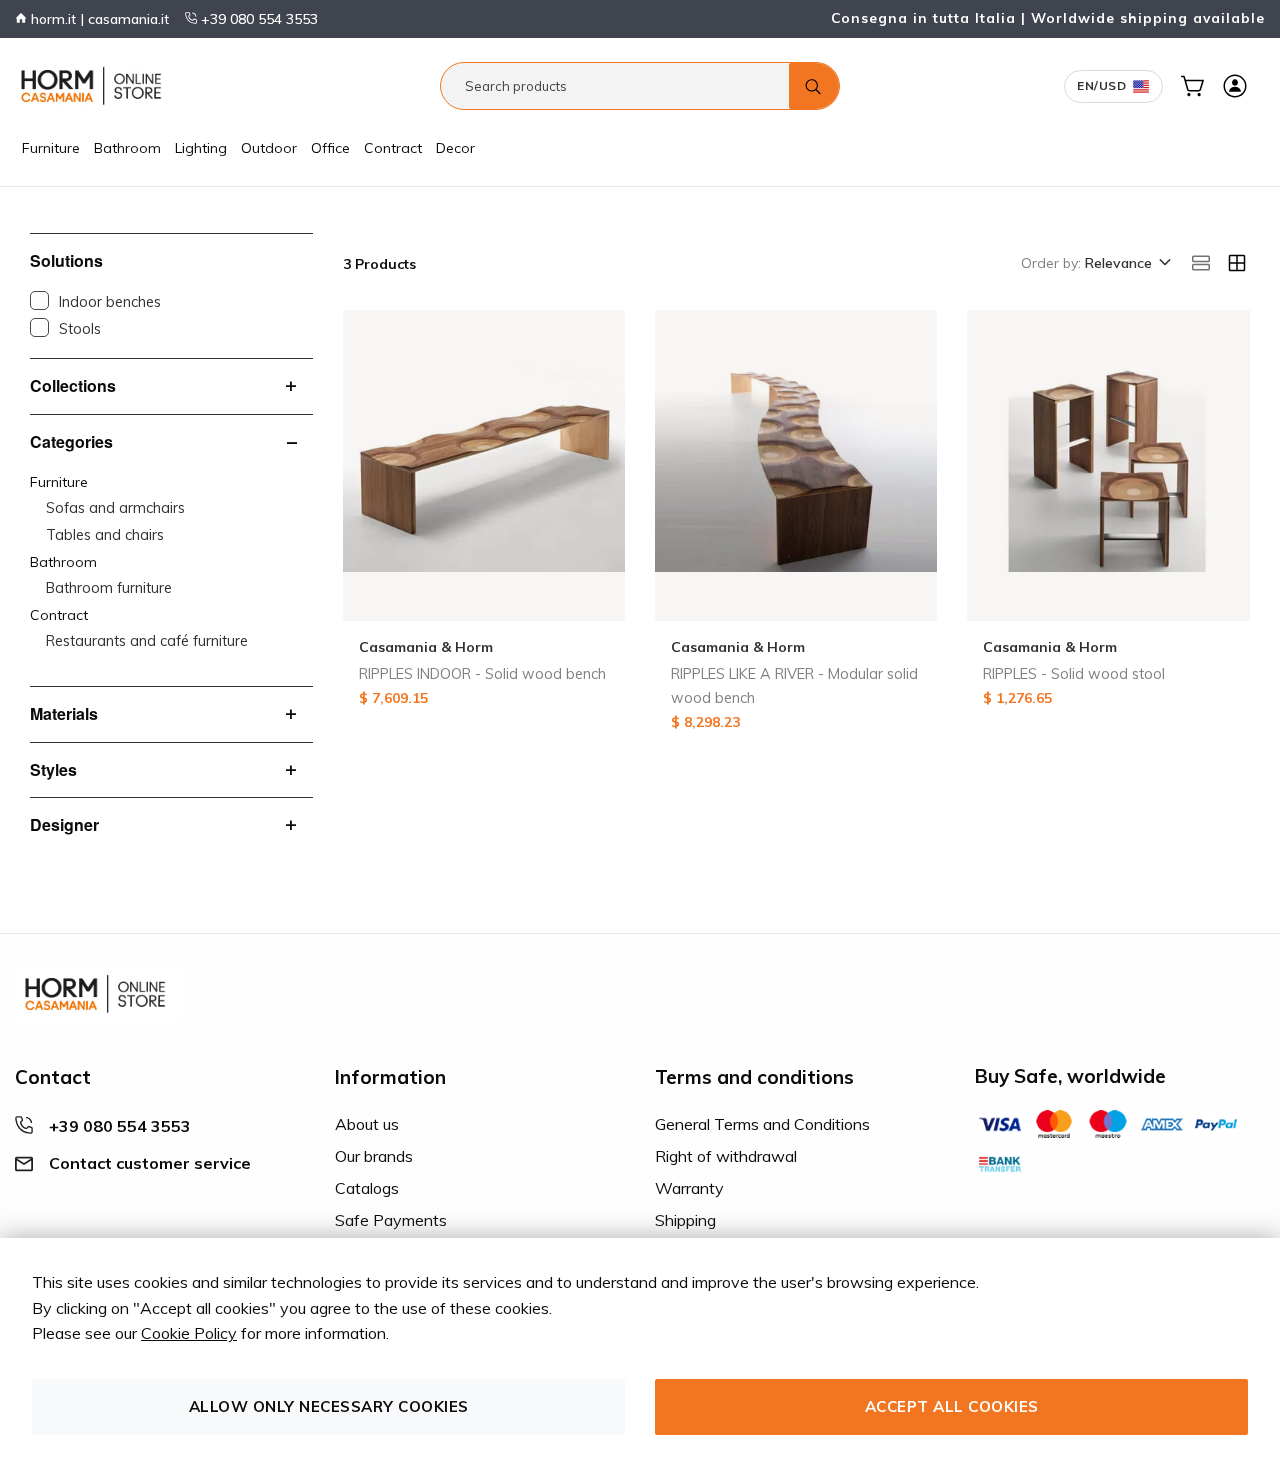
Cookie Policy (189, 1333)
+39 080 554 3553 (257, 19)
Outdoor (269, 148)
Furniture (51, 148)
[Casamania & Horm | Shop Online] (95, 86)
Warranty (689, 1188)
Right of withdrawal (726, 1156)
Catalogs (367, 1188)
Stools (80, 329)
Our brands (374, 1156)
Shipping (685, 1220)
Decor (455, 148)
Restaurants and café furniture (147, 641)
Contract (393, 148)
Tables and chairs (105, 535)
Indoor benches (110, 302)
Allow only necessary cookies (329, 1406)
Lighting (201, 148)
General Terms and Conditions (762, 1124)
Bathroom (127, 148)
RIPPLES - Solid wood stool (1074, 674)
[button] (1126, 264)
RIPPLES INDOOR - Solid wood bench (482, 674)
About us (367, 1124)
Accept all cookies (952, 1406)
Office (330, 148)
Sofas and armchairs (115, 508)
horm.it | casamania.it (98, 19)
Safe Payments (391, 1220)
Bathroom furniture (109, 588)
